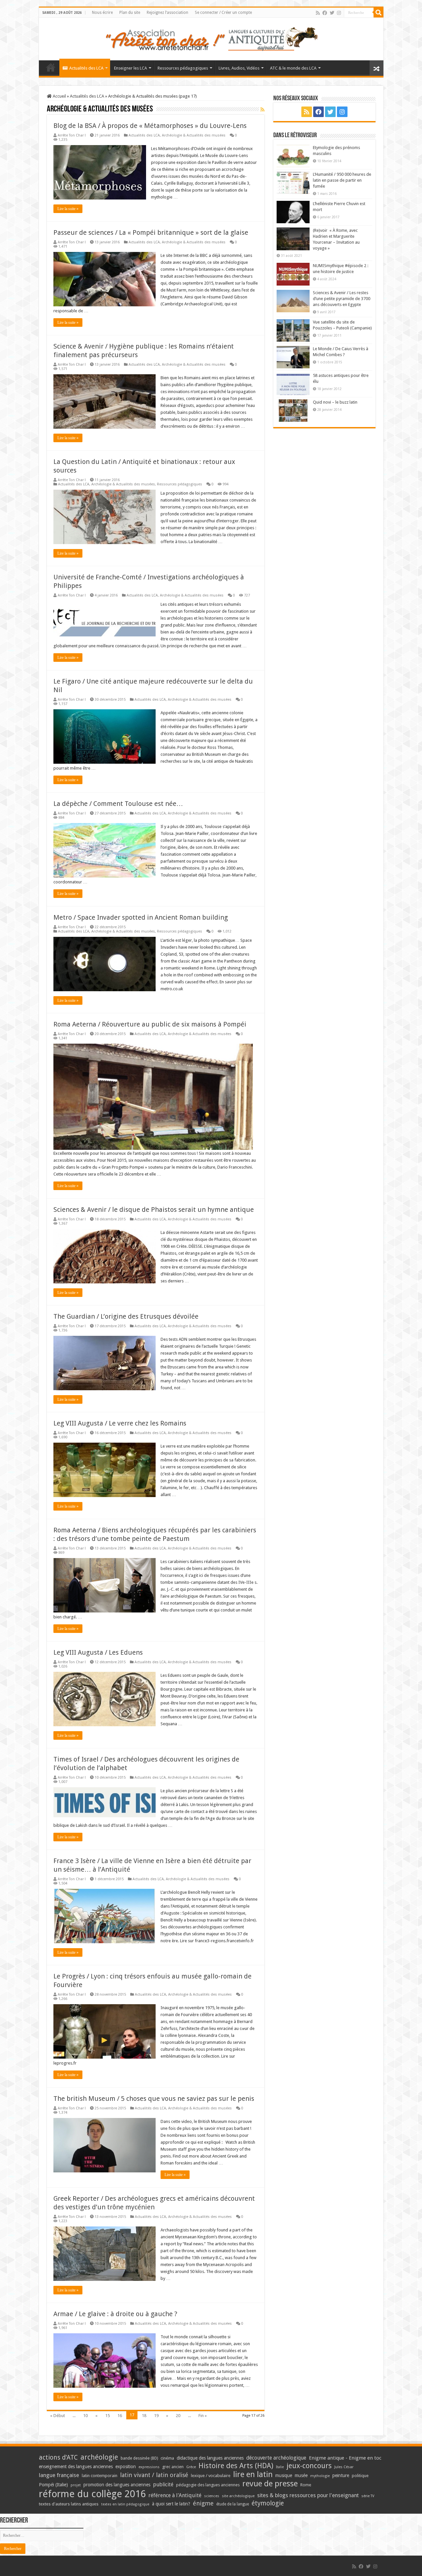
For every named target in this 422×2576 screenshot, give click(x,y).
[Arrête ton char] (211, 38)
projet (76, 2485)
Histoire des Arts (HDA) (236, 2466)
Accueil (59, 96)
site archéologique (238, 2496)
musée (301, 2475)
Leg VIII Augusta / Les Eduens (98, 1652)
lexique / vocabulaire (211, 2476)
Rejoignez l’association (167, 13)
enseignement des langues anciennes (76, 2467)
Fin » (203, 2416)
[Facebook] (325, 13)
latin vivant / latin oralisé (154, 2475)
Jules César (344, 2467)
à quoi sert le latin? (171, 2504)
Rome (306, 2485)
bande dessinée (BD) (139, 2458)
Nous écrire (102, 13)
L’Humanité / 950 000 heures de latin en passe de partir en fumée (342, 180)
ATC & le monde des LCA (293, 68)
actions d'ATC (58, 2457)
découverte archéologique (276, 2458)
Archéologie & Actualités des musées (194, 135)
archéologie (99, 2457)
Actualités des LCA (86, 68)
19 (156, 2416)
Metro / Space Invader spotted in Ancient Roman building (141, 917)
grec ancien (173, 2467)
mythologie (320, 2476)
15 (107, 2416)
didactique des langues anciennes (210, 2458)
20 (178, 2416)
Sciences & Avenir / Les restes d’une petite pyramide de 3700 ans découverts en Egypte (342, 299)
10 (85, 2416)
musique (284, 2475)
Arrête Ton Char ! (72, 135)
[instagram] (339, 13)
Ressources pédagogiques (183, 68)
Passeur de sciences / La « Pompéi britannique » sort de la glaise (151, 232)
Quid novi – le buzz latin (335, 402)
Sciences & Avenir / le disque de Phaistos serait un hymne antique (154, 1210)
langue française (59, 2475)
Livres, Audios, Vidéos (239, 68)
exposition (126, 2467)
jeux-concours (309, 2466)
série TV (368, 2496)
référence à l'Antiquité (175, 2495)
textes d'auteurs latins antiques (69, 2504)
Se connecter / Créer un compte (223, 13)
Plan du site (130, 13)
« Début (58, 2416)
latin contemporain (100, 2476)
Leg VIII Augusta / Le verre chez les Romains (120, 1423)
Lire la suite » (68, 209)
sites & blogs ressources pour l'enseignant (308, 2495)
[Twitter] (332, 13)
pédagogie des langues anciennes (208, 2485)
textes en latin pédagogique (125, 2504)
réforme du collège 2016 (92, 2494)
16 (120, 2416)
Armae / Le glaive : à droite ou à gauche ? (115, 2314)
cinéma (167, 2458)
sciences (212, 2496)
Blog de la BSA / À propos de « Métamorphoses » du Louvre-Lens (150, 126)
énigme (203, 2503)
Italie (280, 2467)
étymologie (268, 2503)
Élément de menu (51, 67)
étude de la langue (233, 2504)
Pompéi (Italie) (53, 2485)
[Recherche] (378, 13)
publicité (163, 2484)
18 (144, 2416)
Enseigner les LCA (131, 68)
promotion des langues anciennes (117, 2485)
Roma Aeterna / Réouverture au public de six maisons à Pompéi (150, 1024)
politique (360, 2476)
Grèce (191, 2467)
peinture (341, 2475)
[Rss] (318, 13)
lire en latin (253, 2474)
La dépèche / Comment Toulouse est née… (118, 804)
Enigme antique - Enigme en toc (345, 2458)
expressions (149, 2467)
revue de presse (270, 2484)
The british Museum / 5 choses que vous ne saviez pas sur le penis (154, 2099)
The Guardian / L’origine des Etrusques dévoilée (126, 1316)
